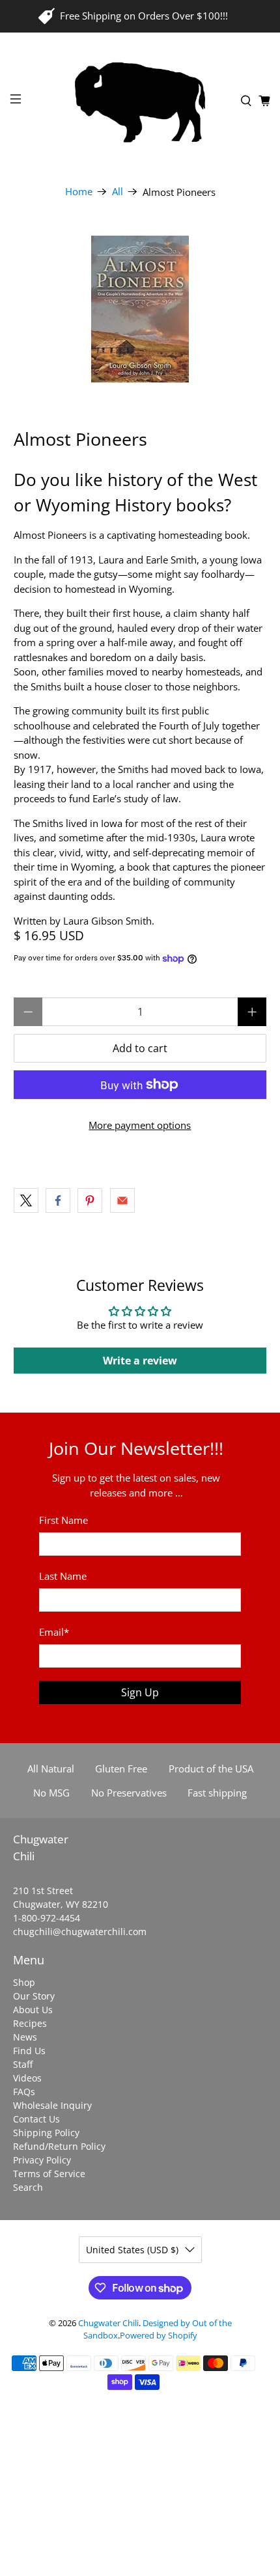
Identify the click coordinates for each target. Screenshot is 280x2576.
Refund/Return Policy (59, 2146)
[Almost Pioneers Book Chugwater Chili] (140, 309)
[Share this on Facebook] (58, 1200)
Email (54, 1632)
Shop (24, 1982)
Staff (23, 2064)
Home (79, 192)
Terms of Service (49, 2174)
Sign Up (140, 1692)
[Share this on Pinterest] (90, 1200)
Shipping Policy (46, 2133)
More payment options (140, 1125)
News (25, 2037)
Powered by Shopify (159, 2336)
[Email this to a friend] (122, 1200)
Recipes (30, 2023)
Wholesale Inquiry (52, 2105)
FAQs (24, 2092)
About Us (33, 2010)
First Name (63, 1520)
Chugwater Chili (108, 2323)
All (118, 192)
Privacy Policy (42, 2160)
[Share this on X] (26, 1200)
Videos (27, 2078)
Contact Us (36, 2119)
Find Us (29, 2051)
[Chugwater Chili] (140, 101)
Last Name (63, 1576)
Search (28, 2187)
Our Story (34, 1996)
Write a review (140, 1361)
